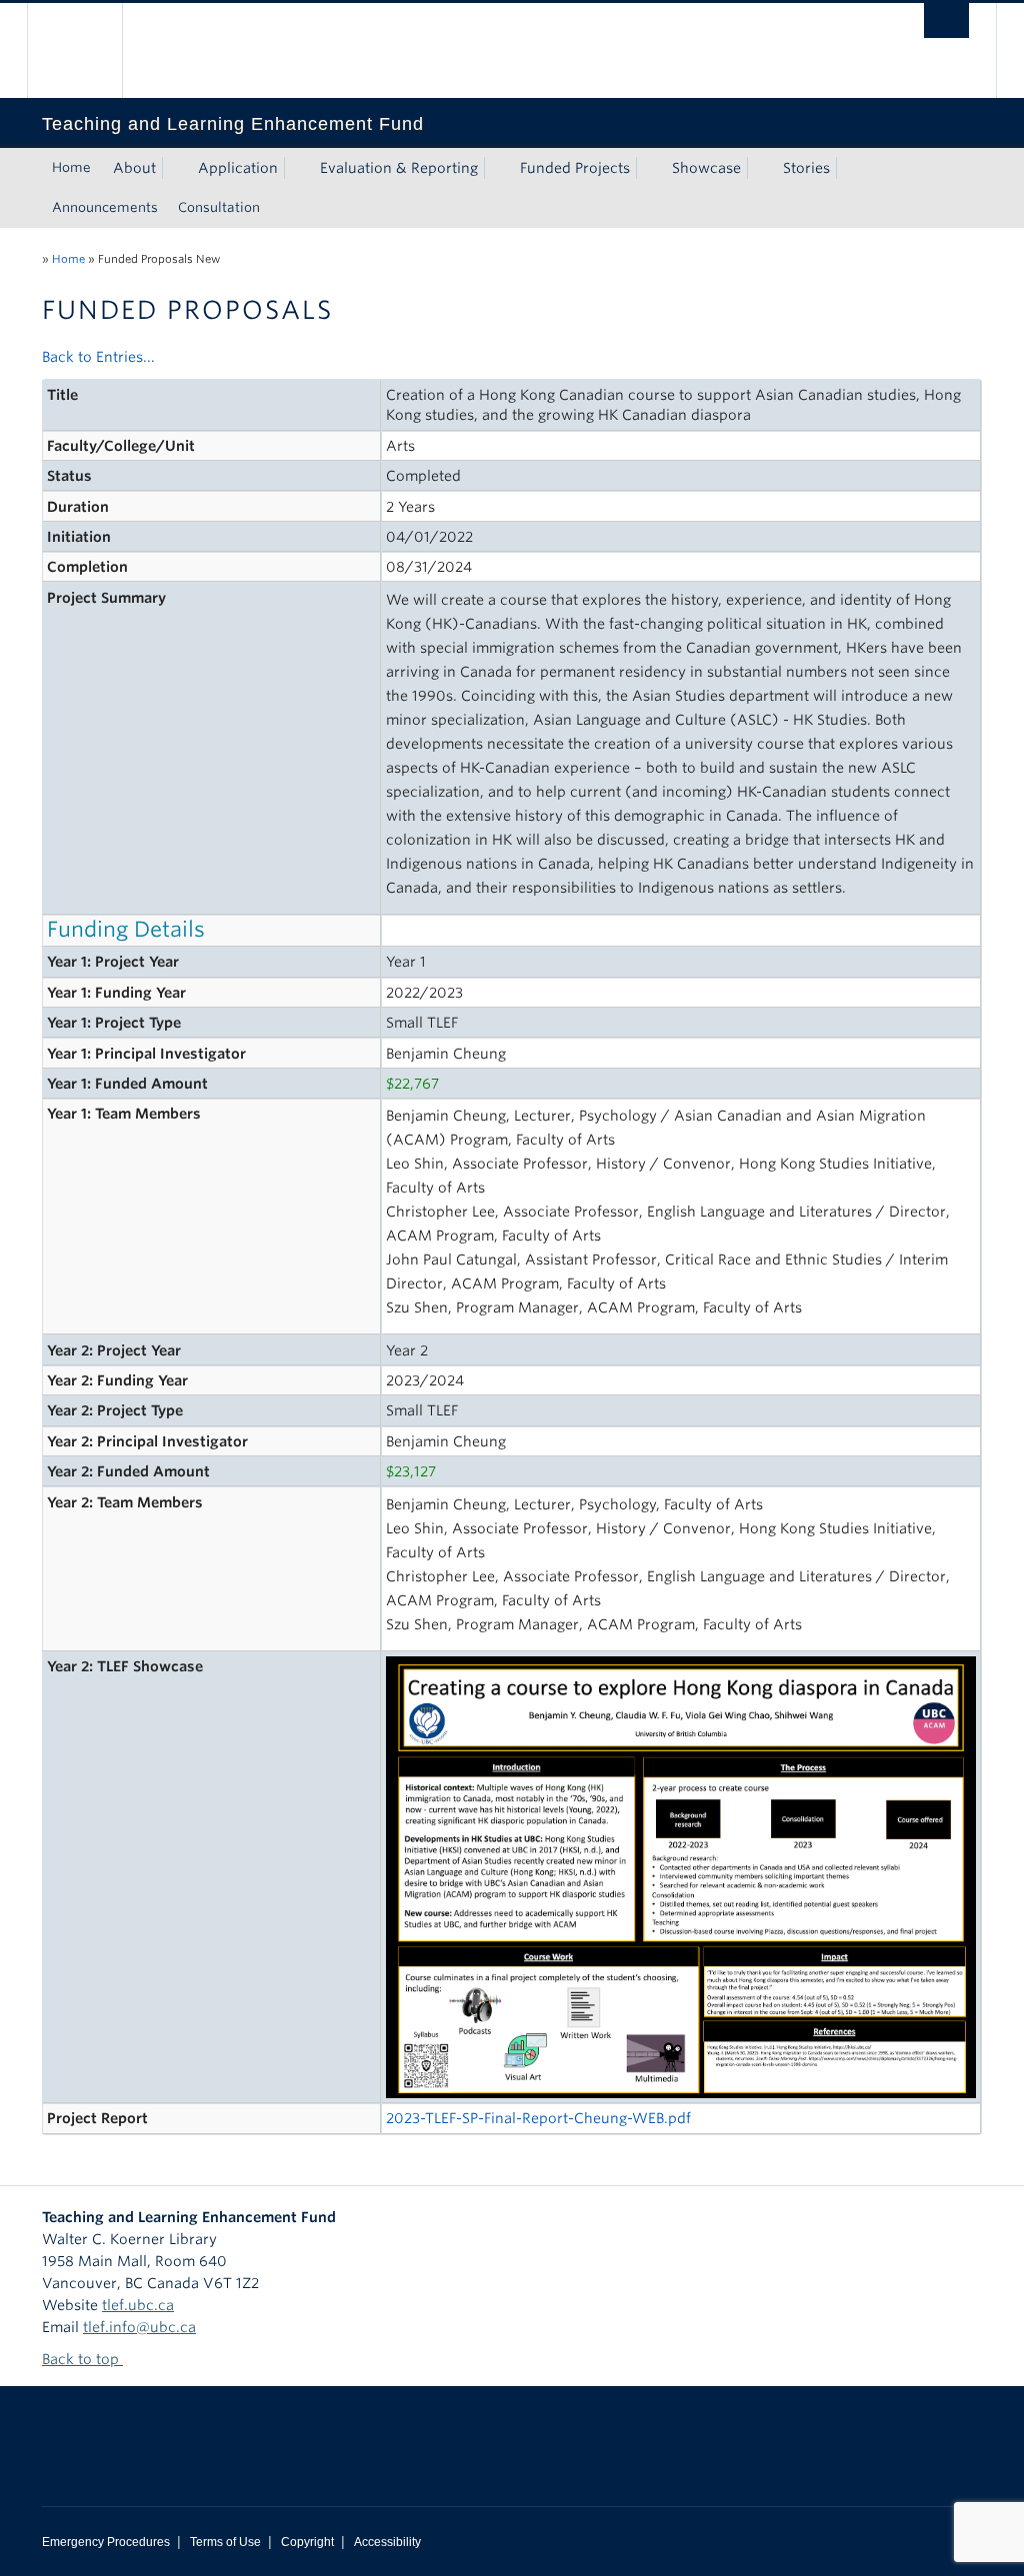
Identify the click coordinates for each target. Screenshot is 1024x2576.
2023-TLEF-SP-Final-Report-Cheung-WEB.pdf (538, 2118)
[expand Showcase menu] (759, 168)
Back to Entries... (98, 357)
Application (238, 168)
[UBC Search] (946, 20)
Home (71, 167)
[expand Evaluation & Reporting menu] (496, 168)
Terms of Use (225, 2542)
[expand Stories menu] (848, 168)
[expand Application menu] (296, 168)
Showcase (706, 168)
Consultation (219, 207)
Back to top (82, 2359)
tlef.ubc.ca (138, 2305)
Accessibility (387, 2542)
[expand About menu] (174, 168)
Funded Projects (575, 168)
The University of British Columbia (89, 50)
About (134, 168)
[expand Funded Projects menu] (648, 168)
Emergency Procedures (106, 2542)
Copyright (307, 2542)
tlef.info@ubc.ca (139, 2327)
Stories (806, 168)
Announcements (105, 207)
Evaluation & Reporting (399, 168)
